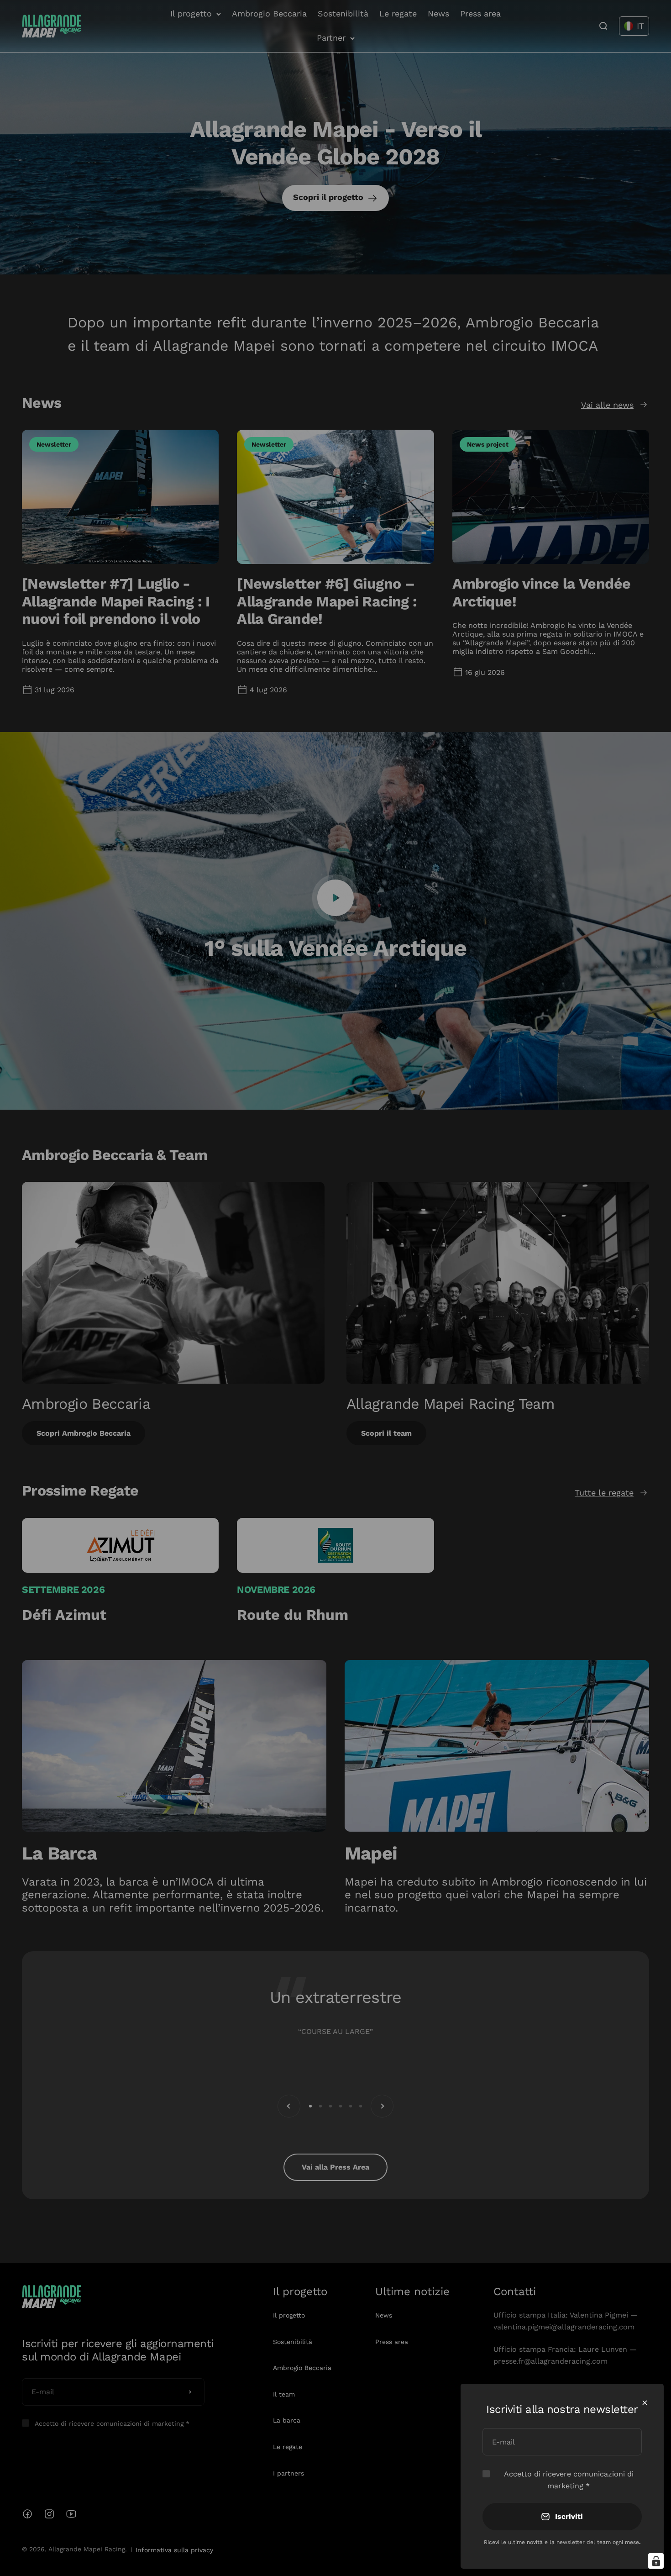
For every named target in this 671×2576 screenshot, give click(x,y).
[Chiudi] (645, 2403)
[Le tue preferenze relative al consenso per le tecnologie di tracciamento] (656, 2561)
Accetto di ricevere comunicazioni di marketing (569, 2480)
